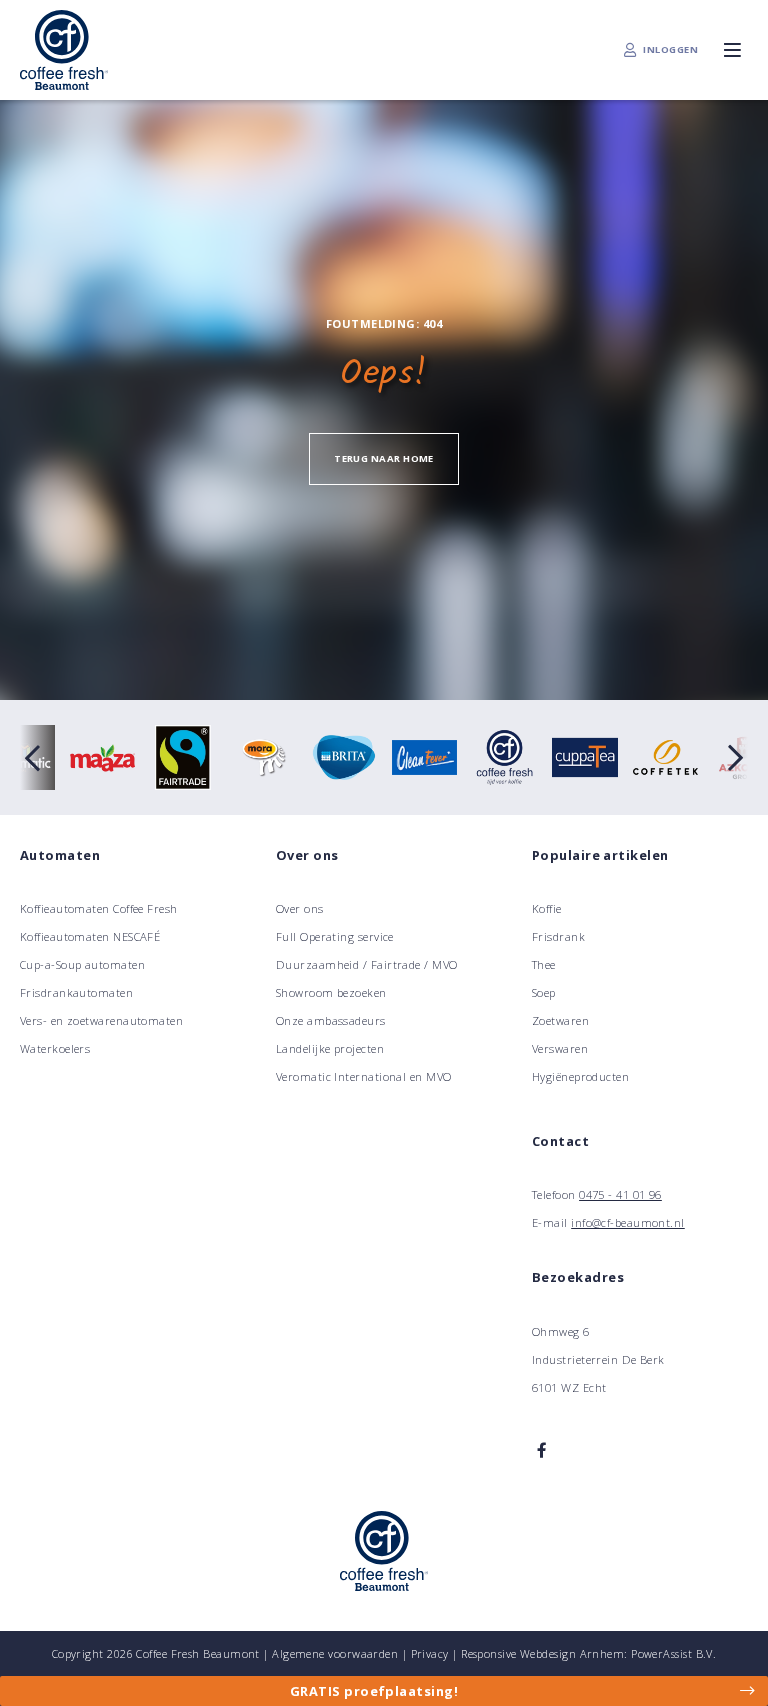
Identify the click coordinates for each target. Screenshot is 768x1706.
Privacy (430, 1653)
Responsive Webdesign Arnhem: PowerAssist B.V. (588, 1653)
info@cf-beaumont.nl (628, 1222)
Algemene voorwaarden (335, 1653)
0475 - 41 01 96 (620, 1194)
